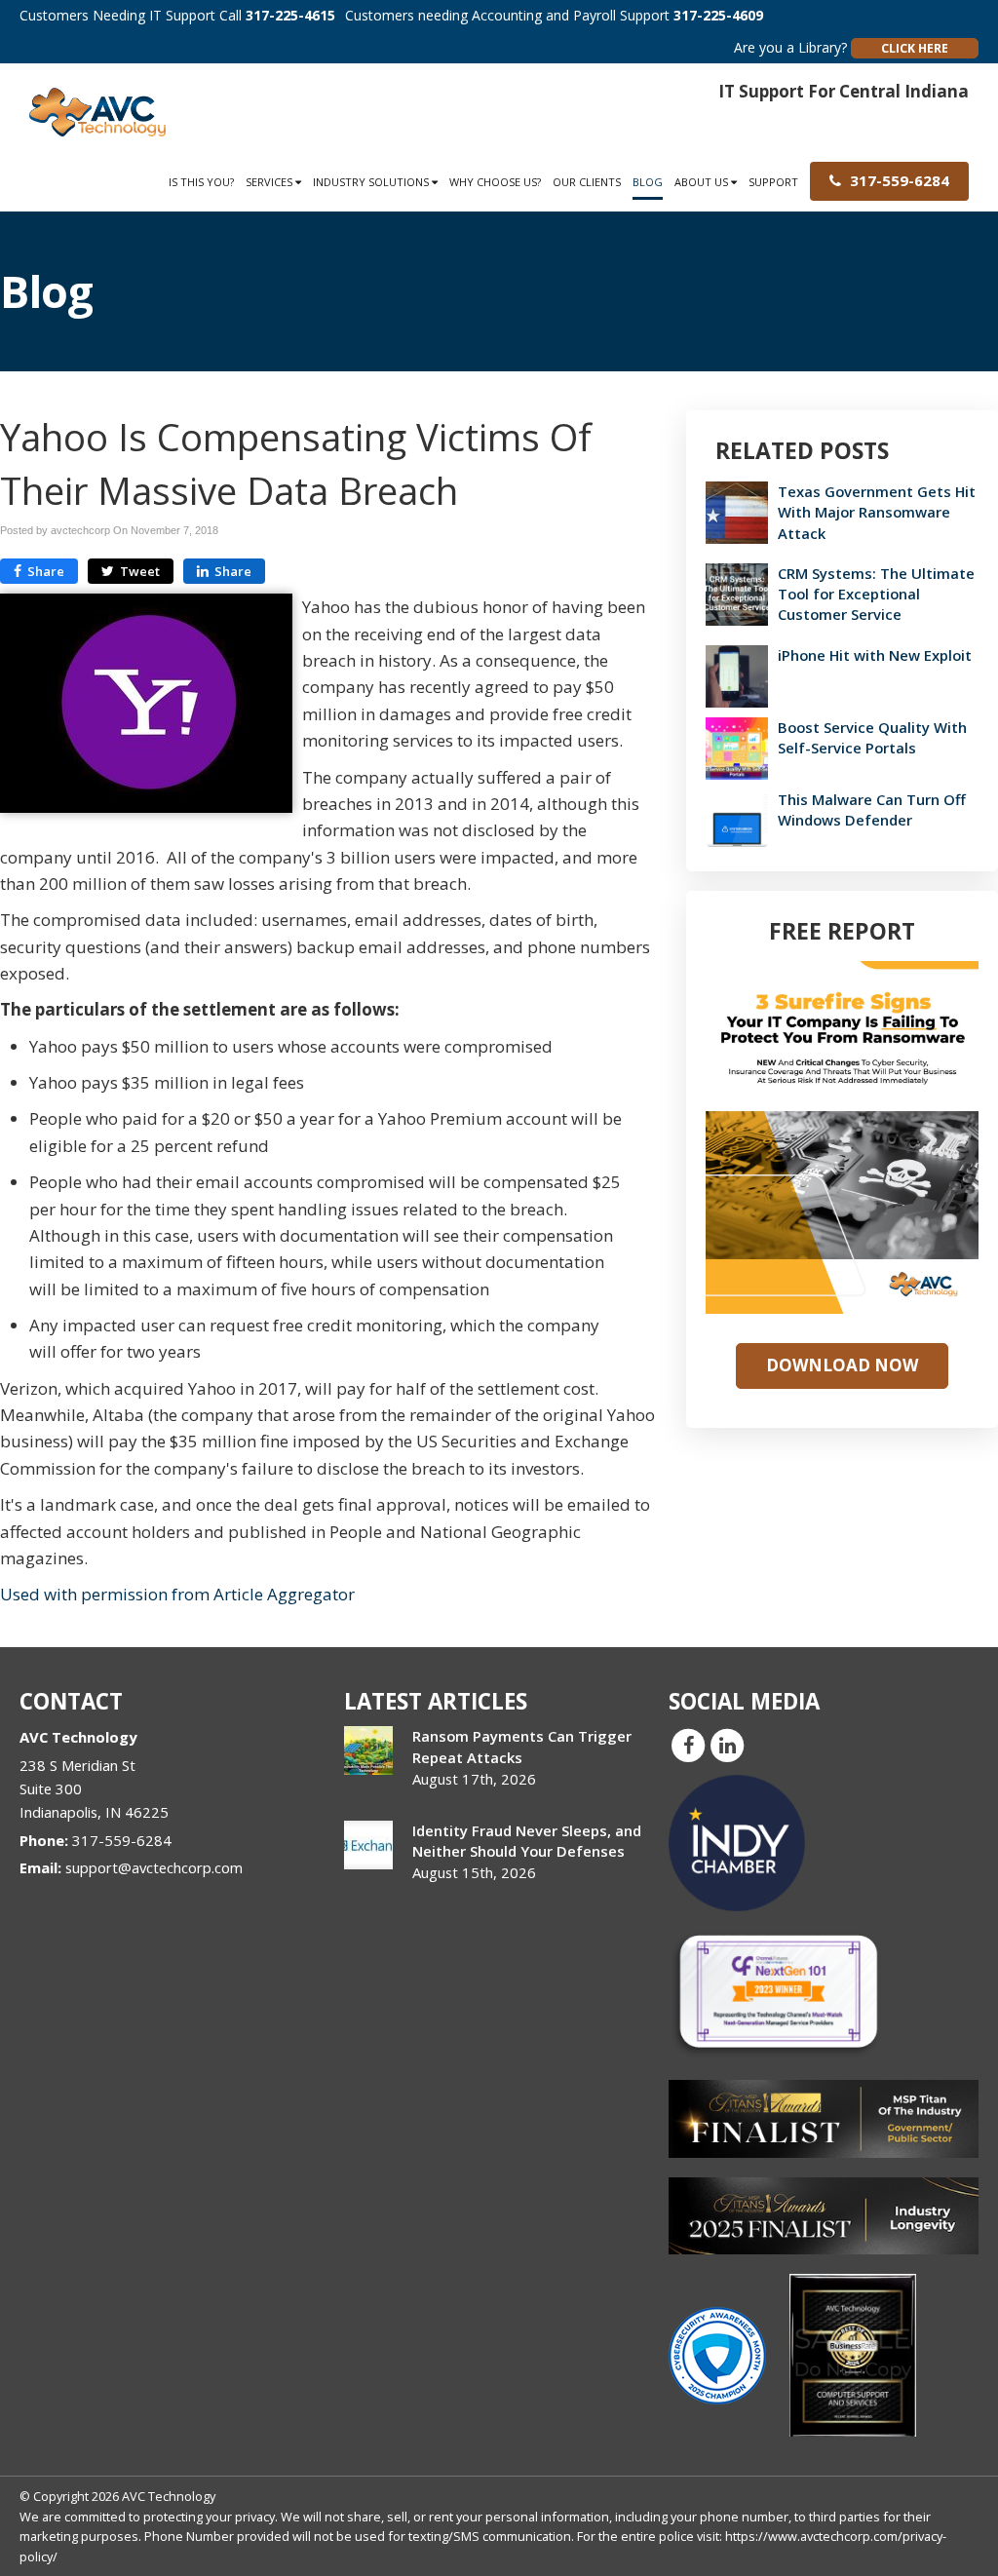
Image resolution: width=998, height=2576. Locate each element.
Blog (648, 182)
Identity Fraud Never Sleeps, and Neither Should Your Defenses (527, 1841)
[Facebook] (688, 1745)
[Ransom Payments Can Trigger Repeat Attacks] (368, 1750)
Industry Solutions (372, 182)
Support (773, 182)
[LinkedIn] (727, 1745)
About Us (703, 182)
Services (270, 182)
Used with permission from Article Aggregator (177, 1594)
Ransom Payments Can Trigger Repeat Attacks (522, 1746)
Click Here (915, 48)
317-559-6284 (898, 180)
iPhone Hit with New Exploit (875, 655)
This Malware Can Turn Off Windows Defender (872, 809)
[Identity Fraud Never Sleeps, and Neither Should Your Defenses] (368, 1845)
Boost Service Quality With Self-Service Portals (872, 737)
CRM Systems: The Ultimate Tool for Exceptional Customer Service (876, 594)
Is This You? (201, 182)
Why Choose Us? (495, 182)
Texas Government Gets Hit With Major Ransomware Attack (877, 512)
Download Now (842, 1365)
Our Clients (587, 182)
